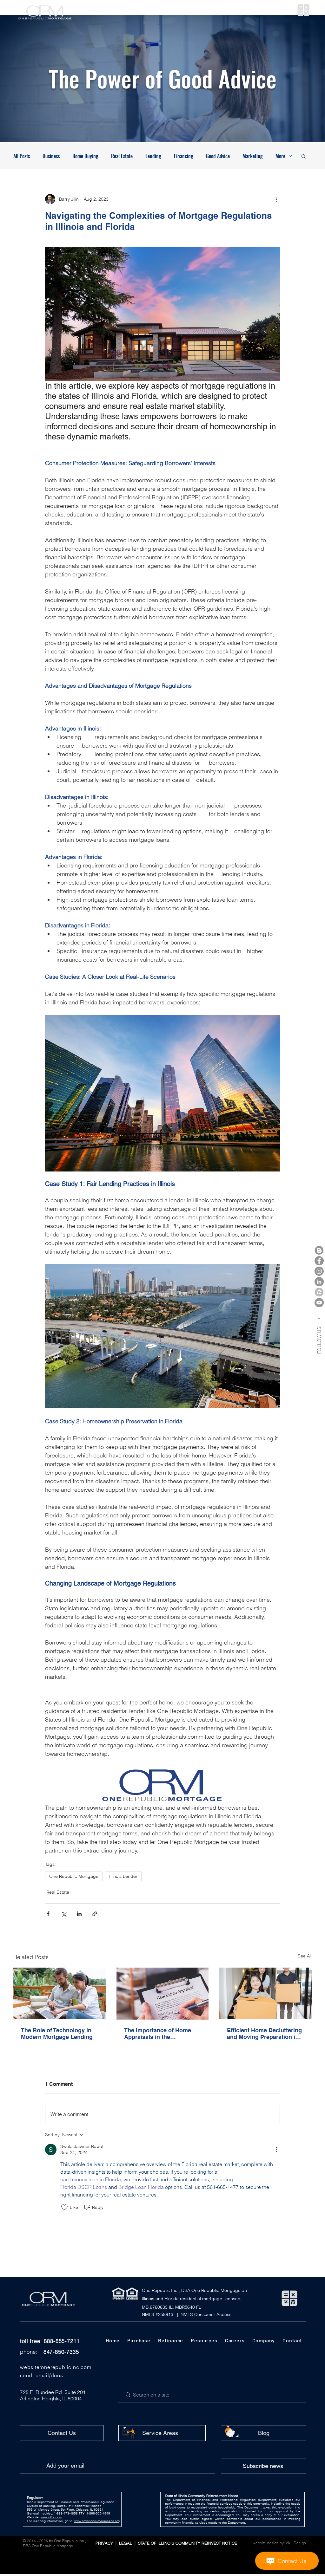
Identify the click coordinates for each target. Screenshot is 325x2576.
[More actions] (276, 199)
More (280, 156)
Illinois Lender (123, 1876)
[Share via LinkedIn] (79, 1914)
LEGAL (127, 2543)
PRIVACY (105, 2543)
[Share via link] (95, 1914)
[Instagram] (319, 1271)
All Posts (22, 156)
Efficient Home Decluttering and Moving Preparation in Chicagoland (264, 2034)
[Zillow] (319, 1292)
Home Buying (85, 156)
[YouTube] (319, 1303)
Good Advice (218, 156)
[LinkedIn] (319, 1282)
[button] (119, 10)
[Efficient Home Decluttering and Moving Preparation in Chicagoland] (265, 1993)
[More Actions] (276, 2150)
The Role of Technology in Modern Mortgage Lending (57, 2034)
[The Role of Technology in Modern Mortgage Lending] (60, 1993)
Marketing (253, 156)
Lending (153, 156)
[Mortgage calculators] (303, 10)
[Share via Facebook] (48, 1914)
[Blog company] (319, 1250)
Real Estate (122, 156)
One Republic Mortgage (74, 1876)
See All (305, 1956)
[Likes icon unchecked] (64, 2207)
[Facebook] (319, 1261)
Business (51, 156)
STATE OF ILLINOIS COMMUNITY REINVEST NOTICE (186, 2543)
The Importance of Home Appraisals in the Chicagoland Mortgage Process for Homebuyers (158, 2034)
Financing (184, 156)
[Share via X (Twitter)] (64, 1914)
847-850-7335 (61, 2352)
